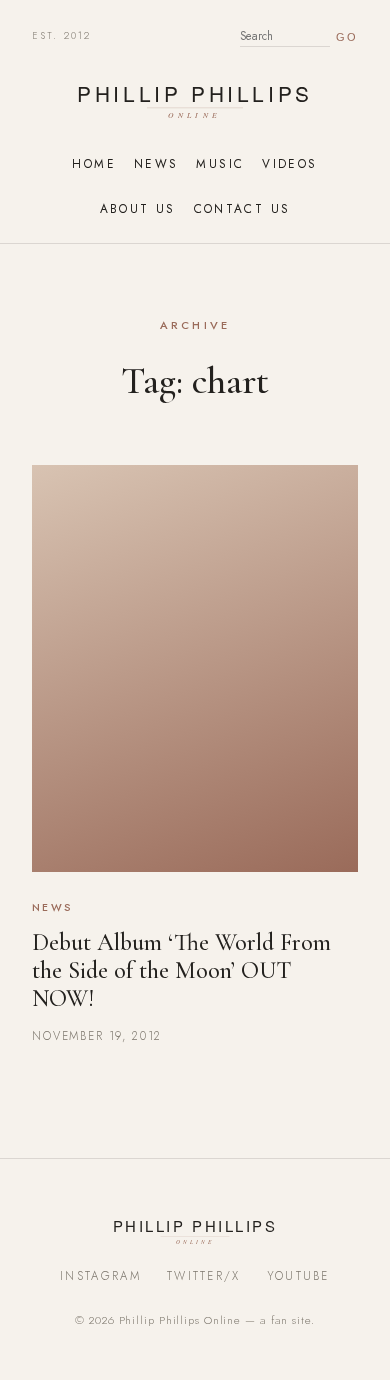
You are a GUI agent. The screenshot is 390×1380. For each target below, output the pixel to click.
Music (220, 163)
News (156, 163)
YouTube (298, 1276)
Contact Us (242, 208)
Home (93, 163)
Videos (289, 163)
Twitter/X (204, 1276)
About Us (138, 208)
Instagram (100, 1276)
